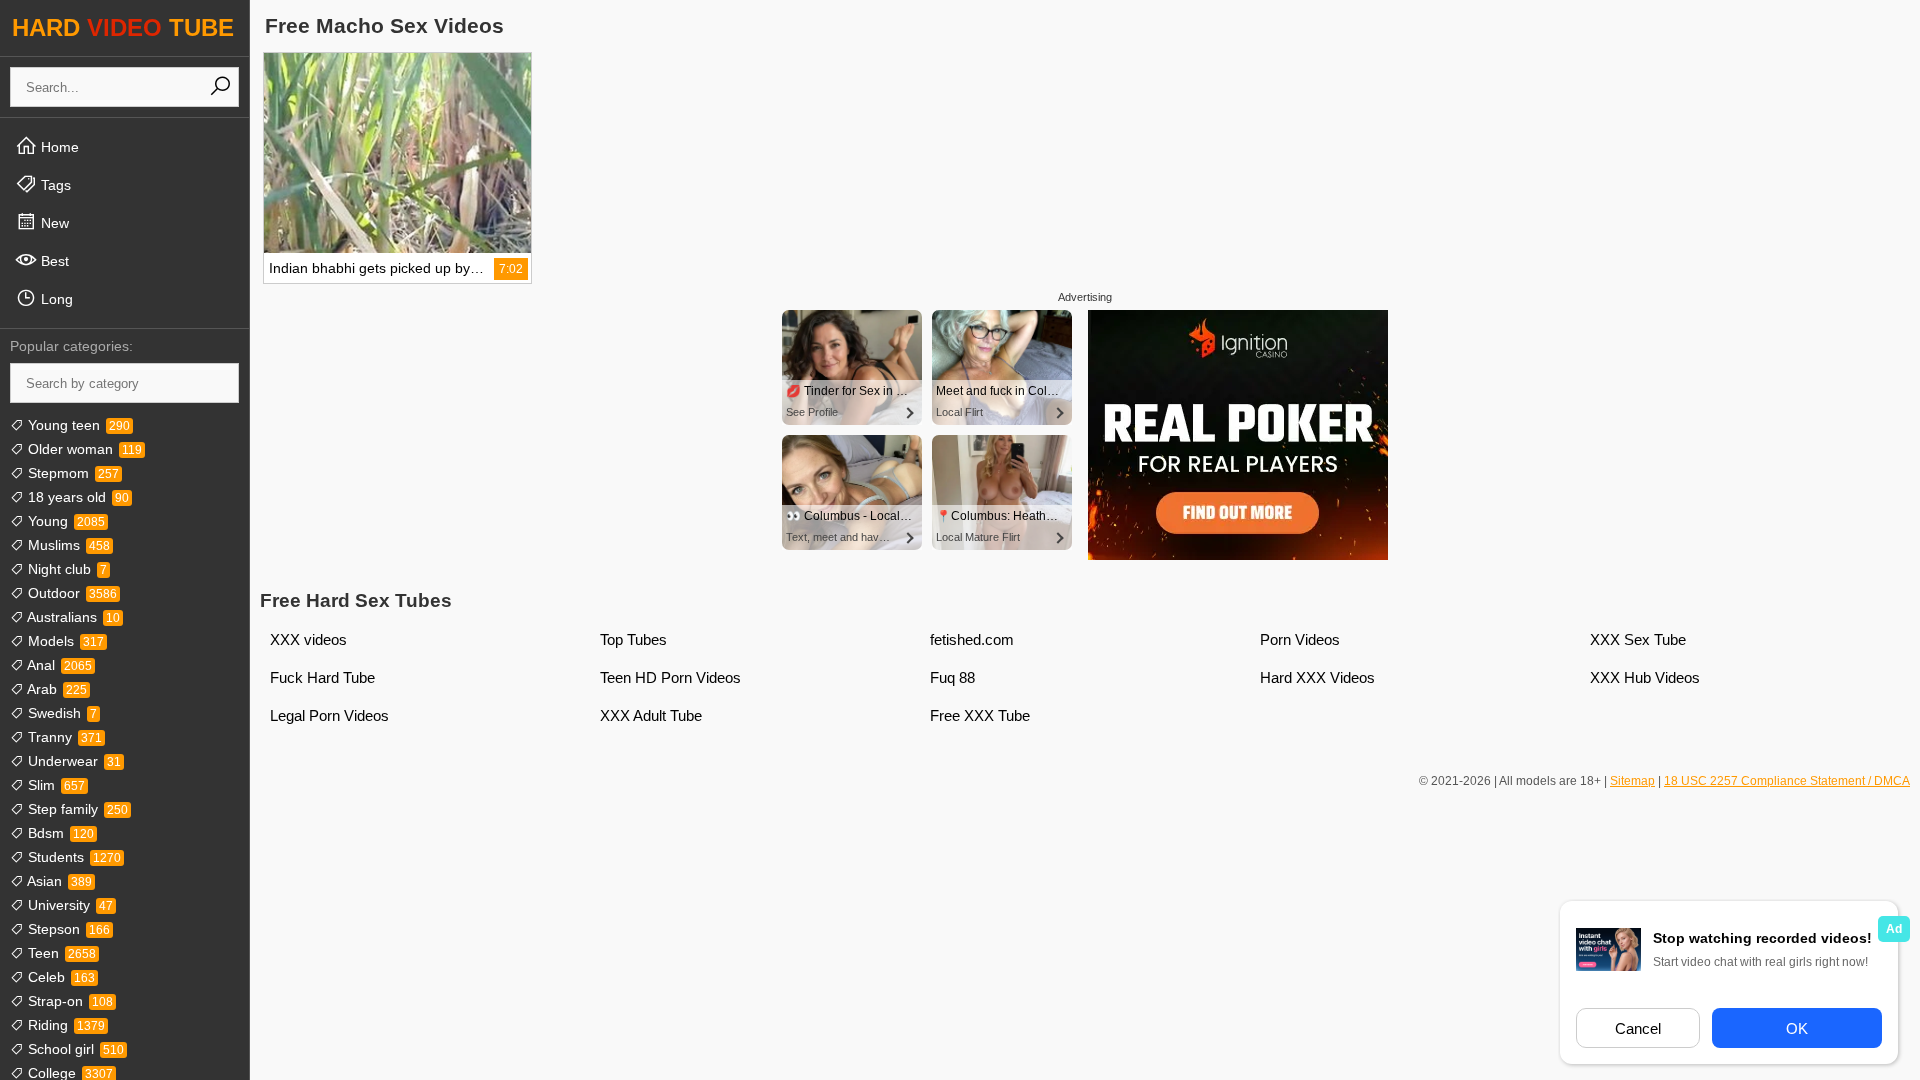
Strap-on (68, 1001)
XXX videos (308, 639)
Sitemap (1632, 781)
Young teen (77, 425)
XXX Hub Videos (1645, 677)
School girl (74, 1049)
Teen (60, 953)
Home (58, 147)
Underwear (72, 761)
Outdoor (70, 593)
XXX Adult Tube (651, 715)
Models (64, 641)
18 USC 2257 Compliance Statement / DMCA (1787, 781)
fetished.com (972, 639)
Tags (54, 185)
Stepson (67, 929)
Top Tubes (633, 639)
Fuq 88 (952, 677)
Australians (72, 617)
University (68, 905)
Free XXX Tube (980, 715)
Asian (58, 881)
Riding (64, 1025)
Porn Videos (1300, 639)
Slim (54, 785)
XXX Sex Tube (1638, 639)
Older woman (83, 449)
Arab (55, 689)
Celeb (59, 977)
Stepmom (71, 473)
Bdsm (59, 833)
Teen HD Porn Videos (670, 677)
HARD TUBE (123, 27)
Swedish (60, 713)
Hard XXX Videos (1317, 677)
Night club (65, 569)
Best (53, 261)
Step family (76, 809)
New (53, 223)
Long (55, 299)
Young (64, 521)
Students (72, 857)
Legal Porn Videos (329, 715)
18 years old (76, 497)
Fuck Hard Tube (322, 677)
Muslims (67, 545)
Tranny (63, 737)
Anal (58, 665)
